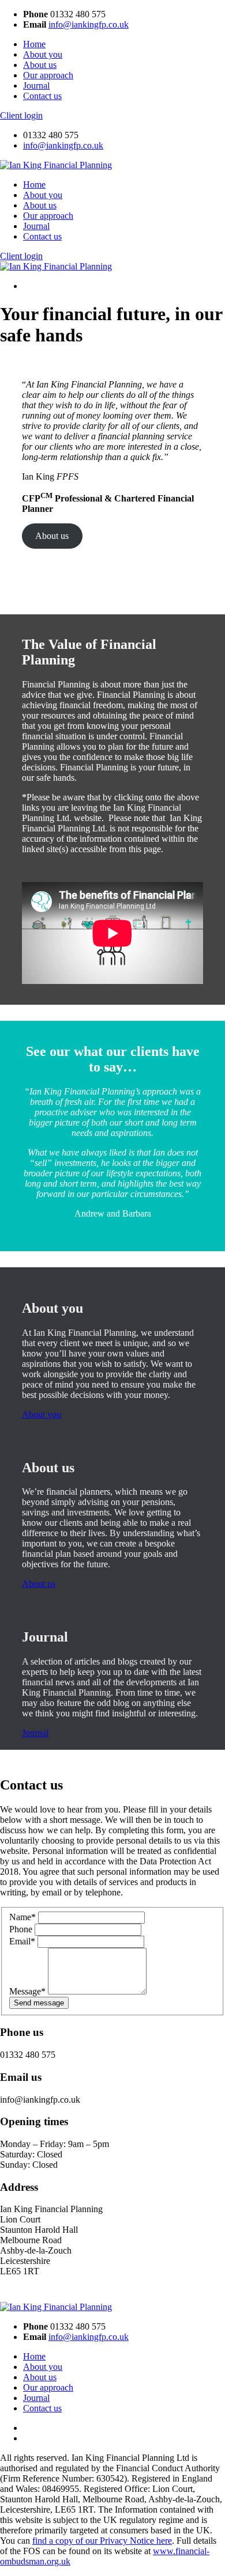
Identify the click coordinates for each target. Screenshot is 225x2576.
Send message (39, 2003)
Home (34, 44)
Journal (36, 86)
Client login (21, 115)
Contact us (42, 96)
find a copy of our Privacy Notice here (102, 2541)
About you (43, 54)
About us (40, 65)
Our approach (48, 75)
